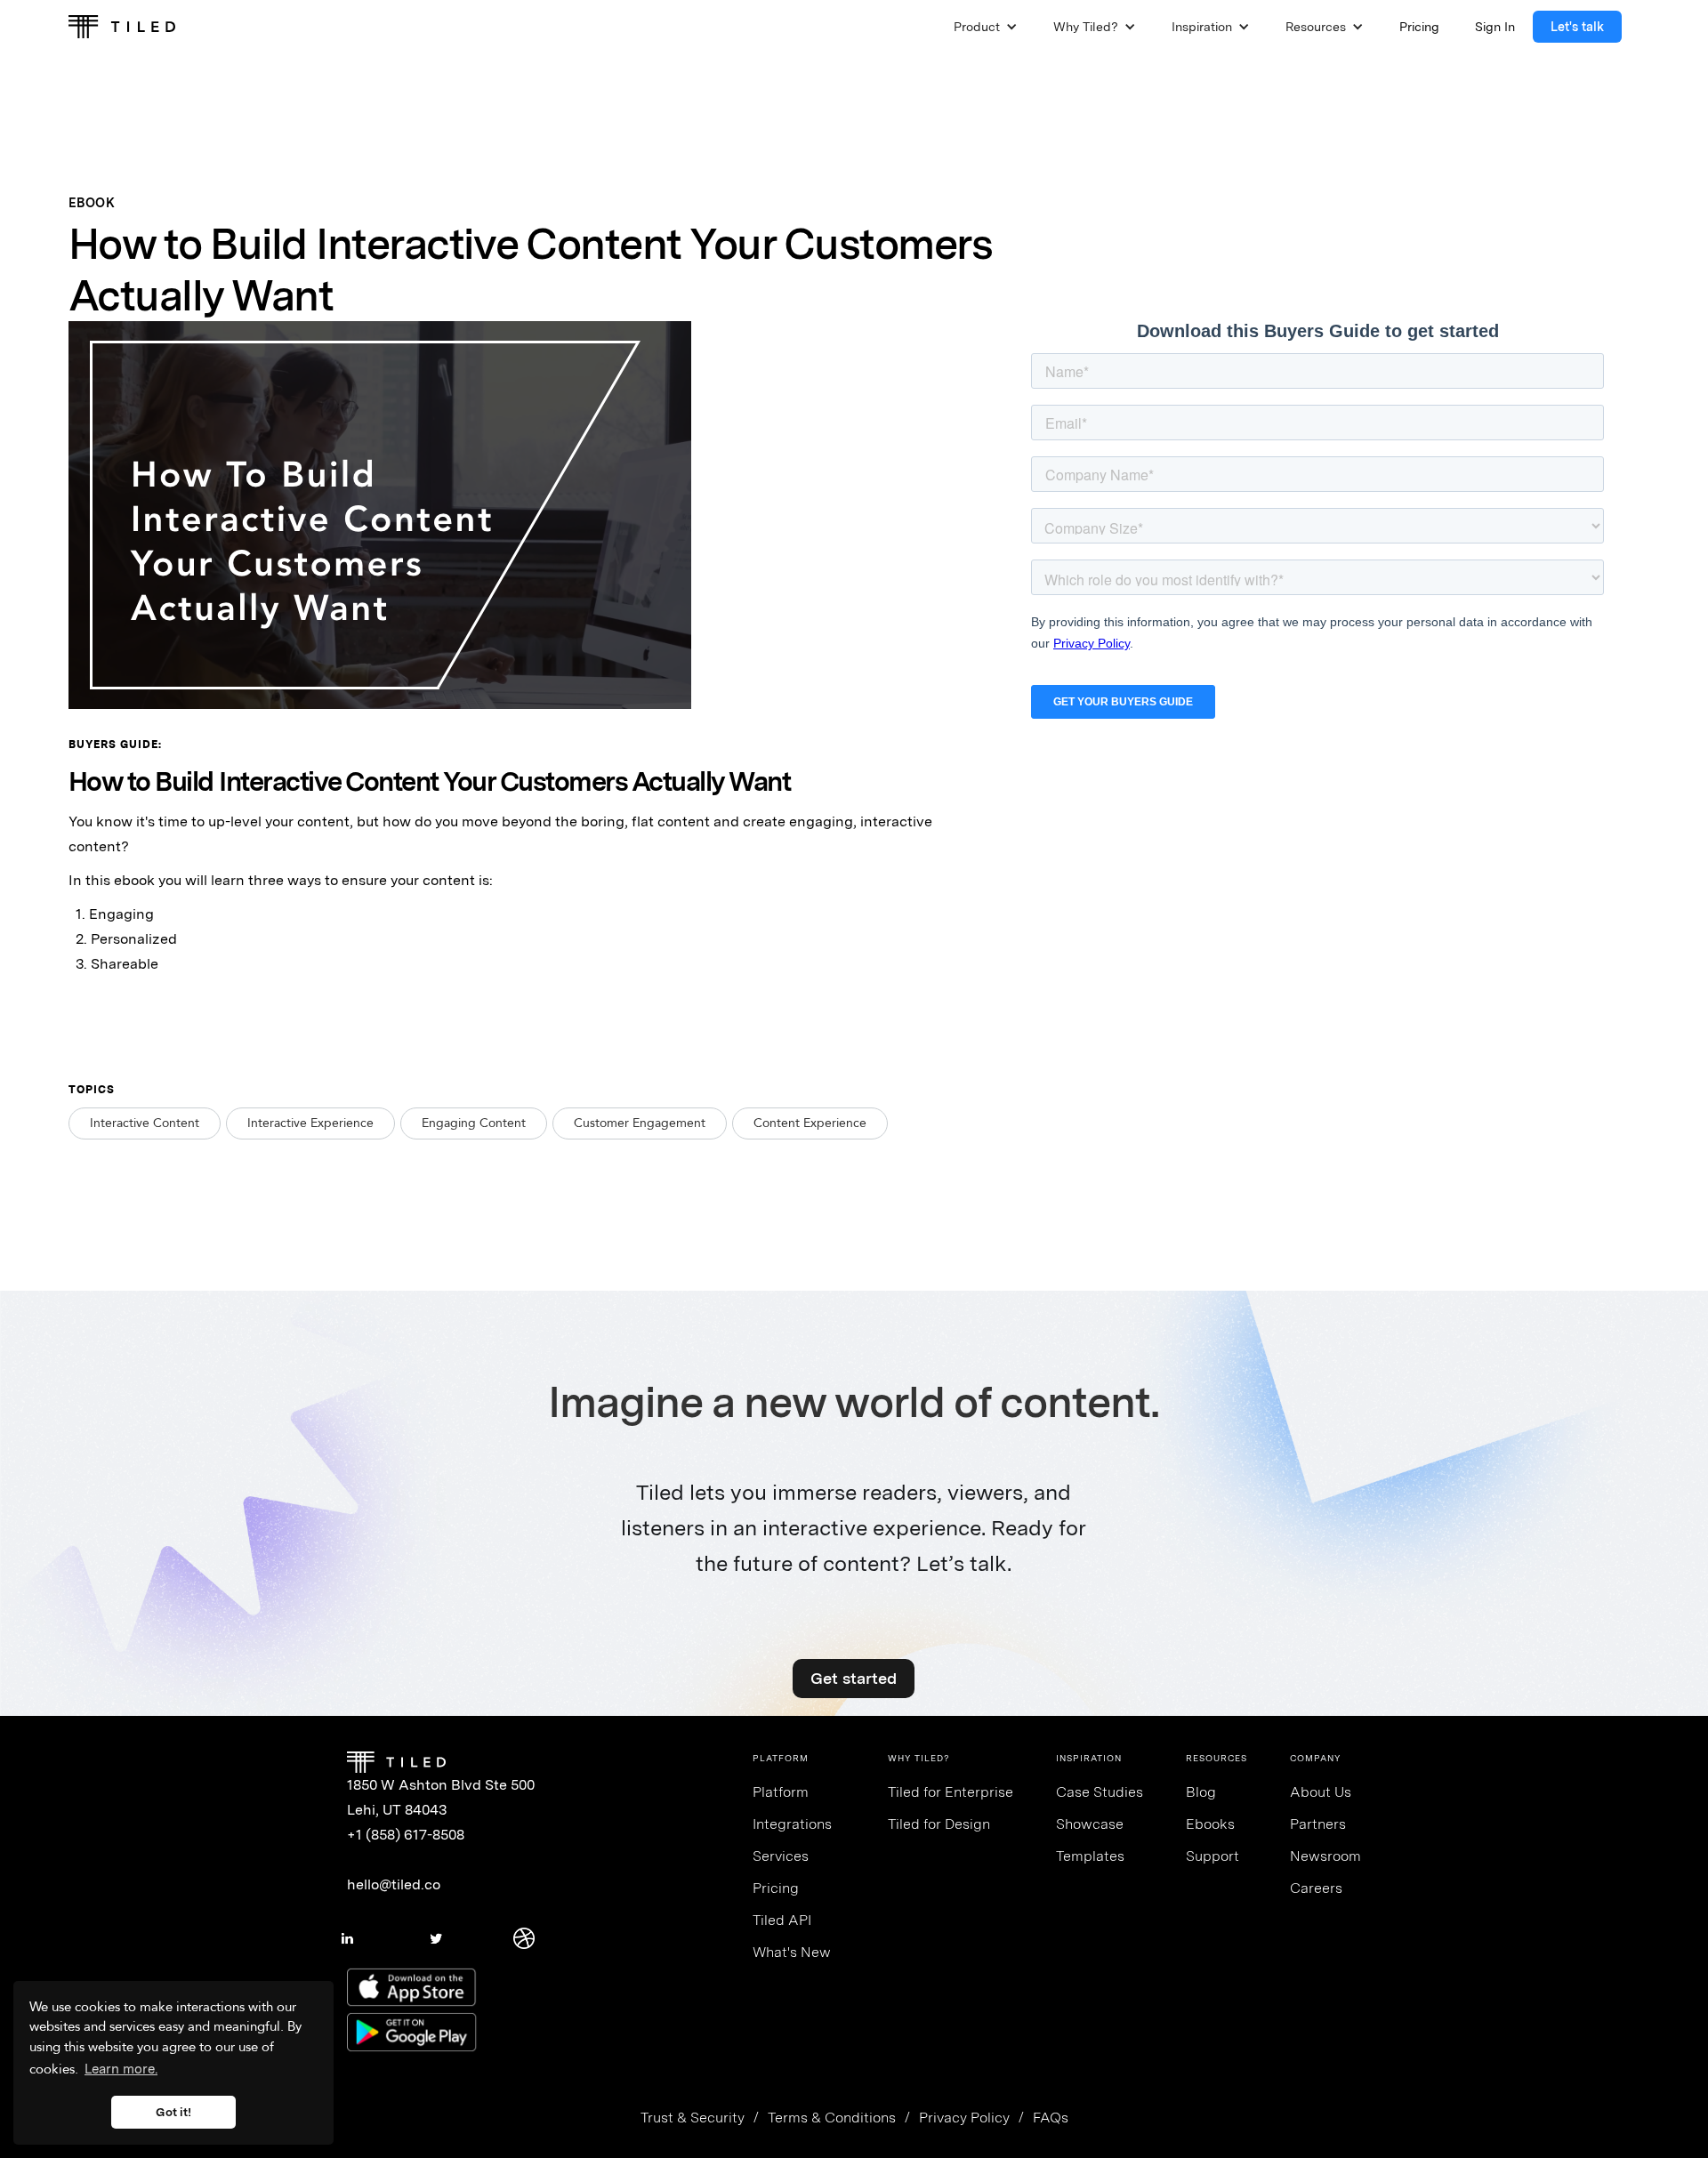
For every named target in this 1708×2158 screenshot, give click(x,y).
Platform (781, 1792)
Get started (854, 1678)
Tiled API (782, 1920)
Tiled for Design (939, 1824)
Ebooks (1210, 1824)
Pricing (776, 1888)
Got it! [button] (173, 2112)
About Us (1321, 1792)
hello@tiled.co (394, 1884)
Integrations (792, 1824)
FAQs (1051, 2118)
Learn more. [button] (121, 2069)
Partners (1318, 1824)
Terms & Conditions (832, 2118)
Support (1213, 1856)
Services (781, 1856)
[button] (986, 27)
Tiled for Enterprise (951, 1792)
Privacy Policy (964, 2118)
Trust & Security (693, 2118)
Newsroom (1325, 1856)
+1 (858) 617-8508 (406, 1835)
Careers (1316, 1888)
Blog (1201, 1792)
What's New (792, 1952)
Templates (1090, 1856)
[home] (122, 27)
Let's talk (1577, 27)
